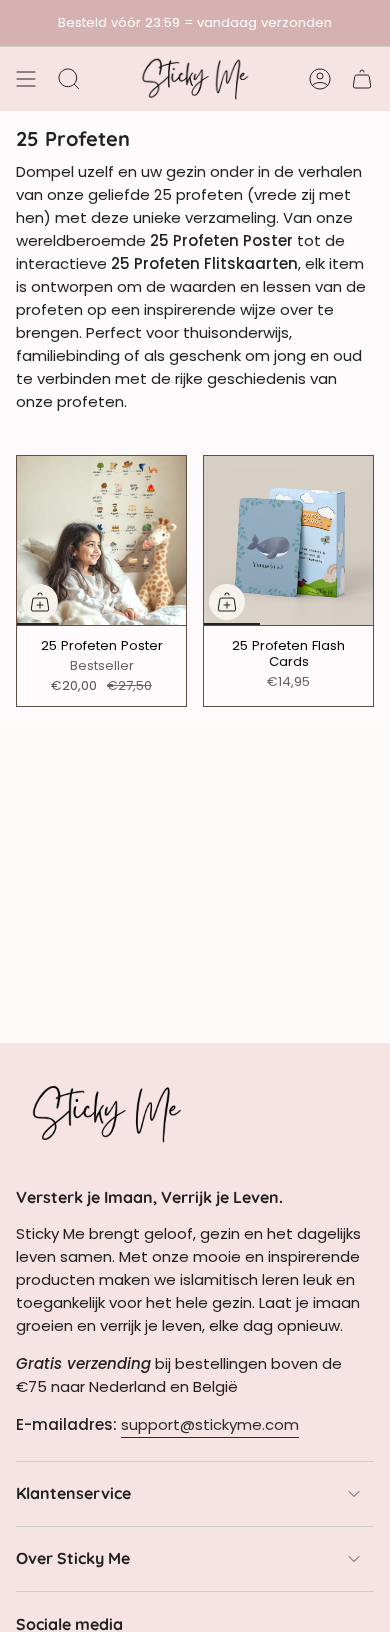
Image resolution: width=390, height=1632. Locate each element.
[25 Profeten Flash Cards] (288, 540)
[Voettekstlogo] (106, 1113)
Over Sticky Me (73, 1558)
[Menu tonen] (26, 79)
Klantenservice (73, 1493)
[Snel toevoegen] (40, 602)
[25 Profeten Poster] (101, 540)
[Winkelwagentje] (362, 79)
